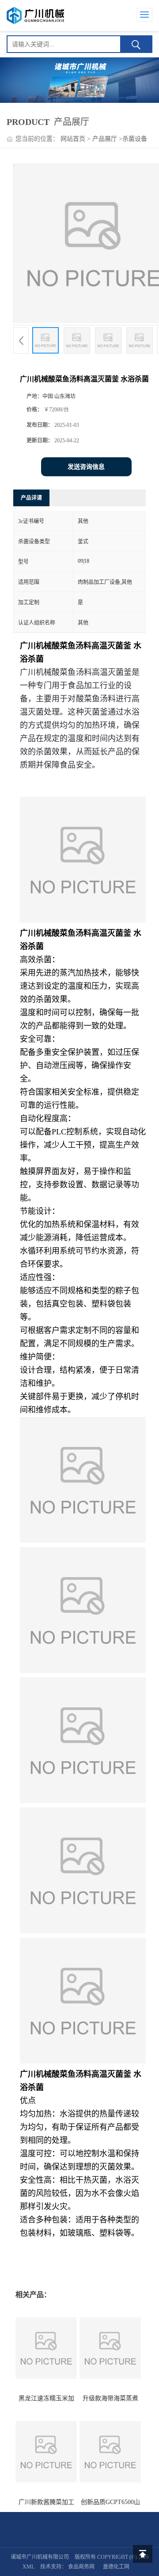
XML (28, 2567)
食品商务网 (81, 2567)
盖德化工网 (116, 2567)
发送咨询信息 (86, 467)
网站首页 (73, 139)
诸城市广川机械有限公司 (40, 2557)
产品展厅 (105, 139)
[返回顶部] (143, 2554)
